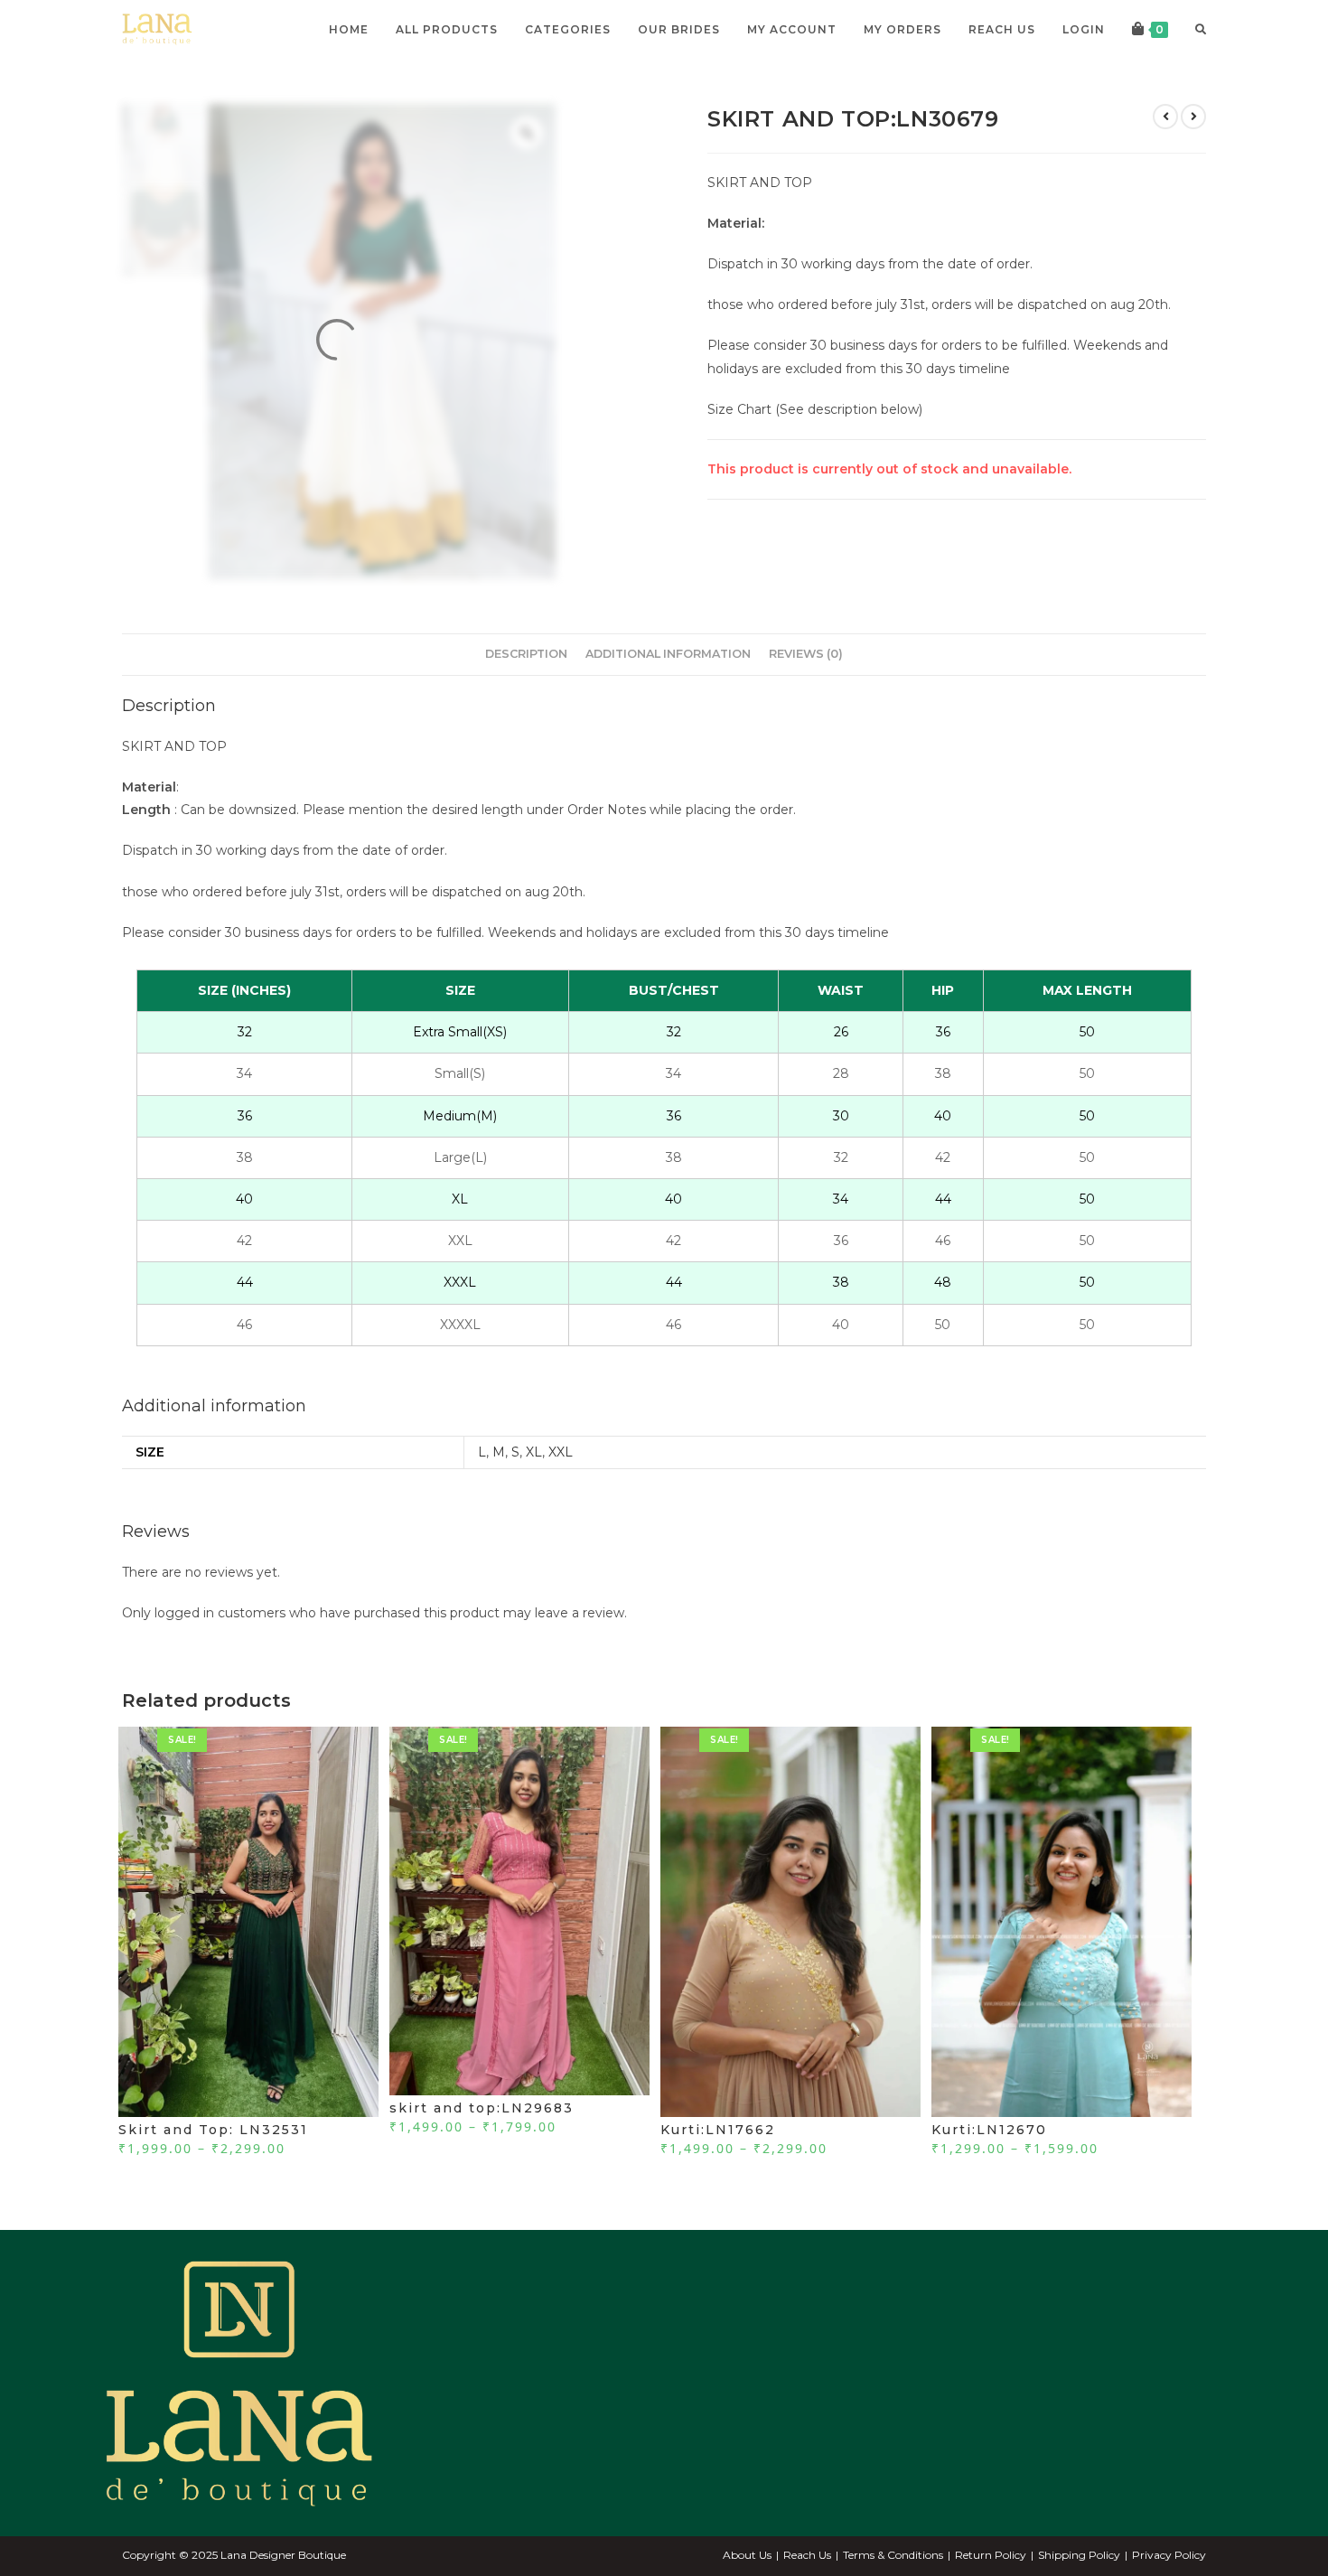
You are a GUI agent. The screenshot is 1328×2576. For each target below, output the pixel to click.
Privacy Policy (1169, 2555)
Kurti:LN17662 (718, 2130)
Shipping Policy (1079, 2555)
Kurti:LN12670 (989, 2130)
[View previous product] (1165, 117)
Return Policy (991, 2555)
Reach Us (807, 2555)
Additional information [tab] (668, 654)
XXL (561, 1452)
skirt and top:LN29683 (482, 2108)
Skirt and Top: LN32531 (213, 2130)
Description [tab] (526, 654)
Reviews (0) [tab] (806, 654)
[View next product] (1193, 117)
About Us (747, 2555)
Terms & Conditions (893, 2555)
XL (534, 1452)
